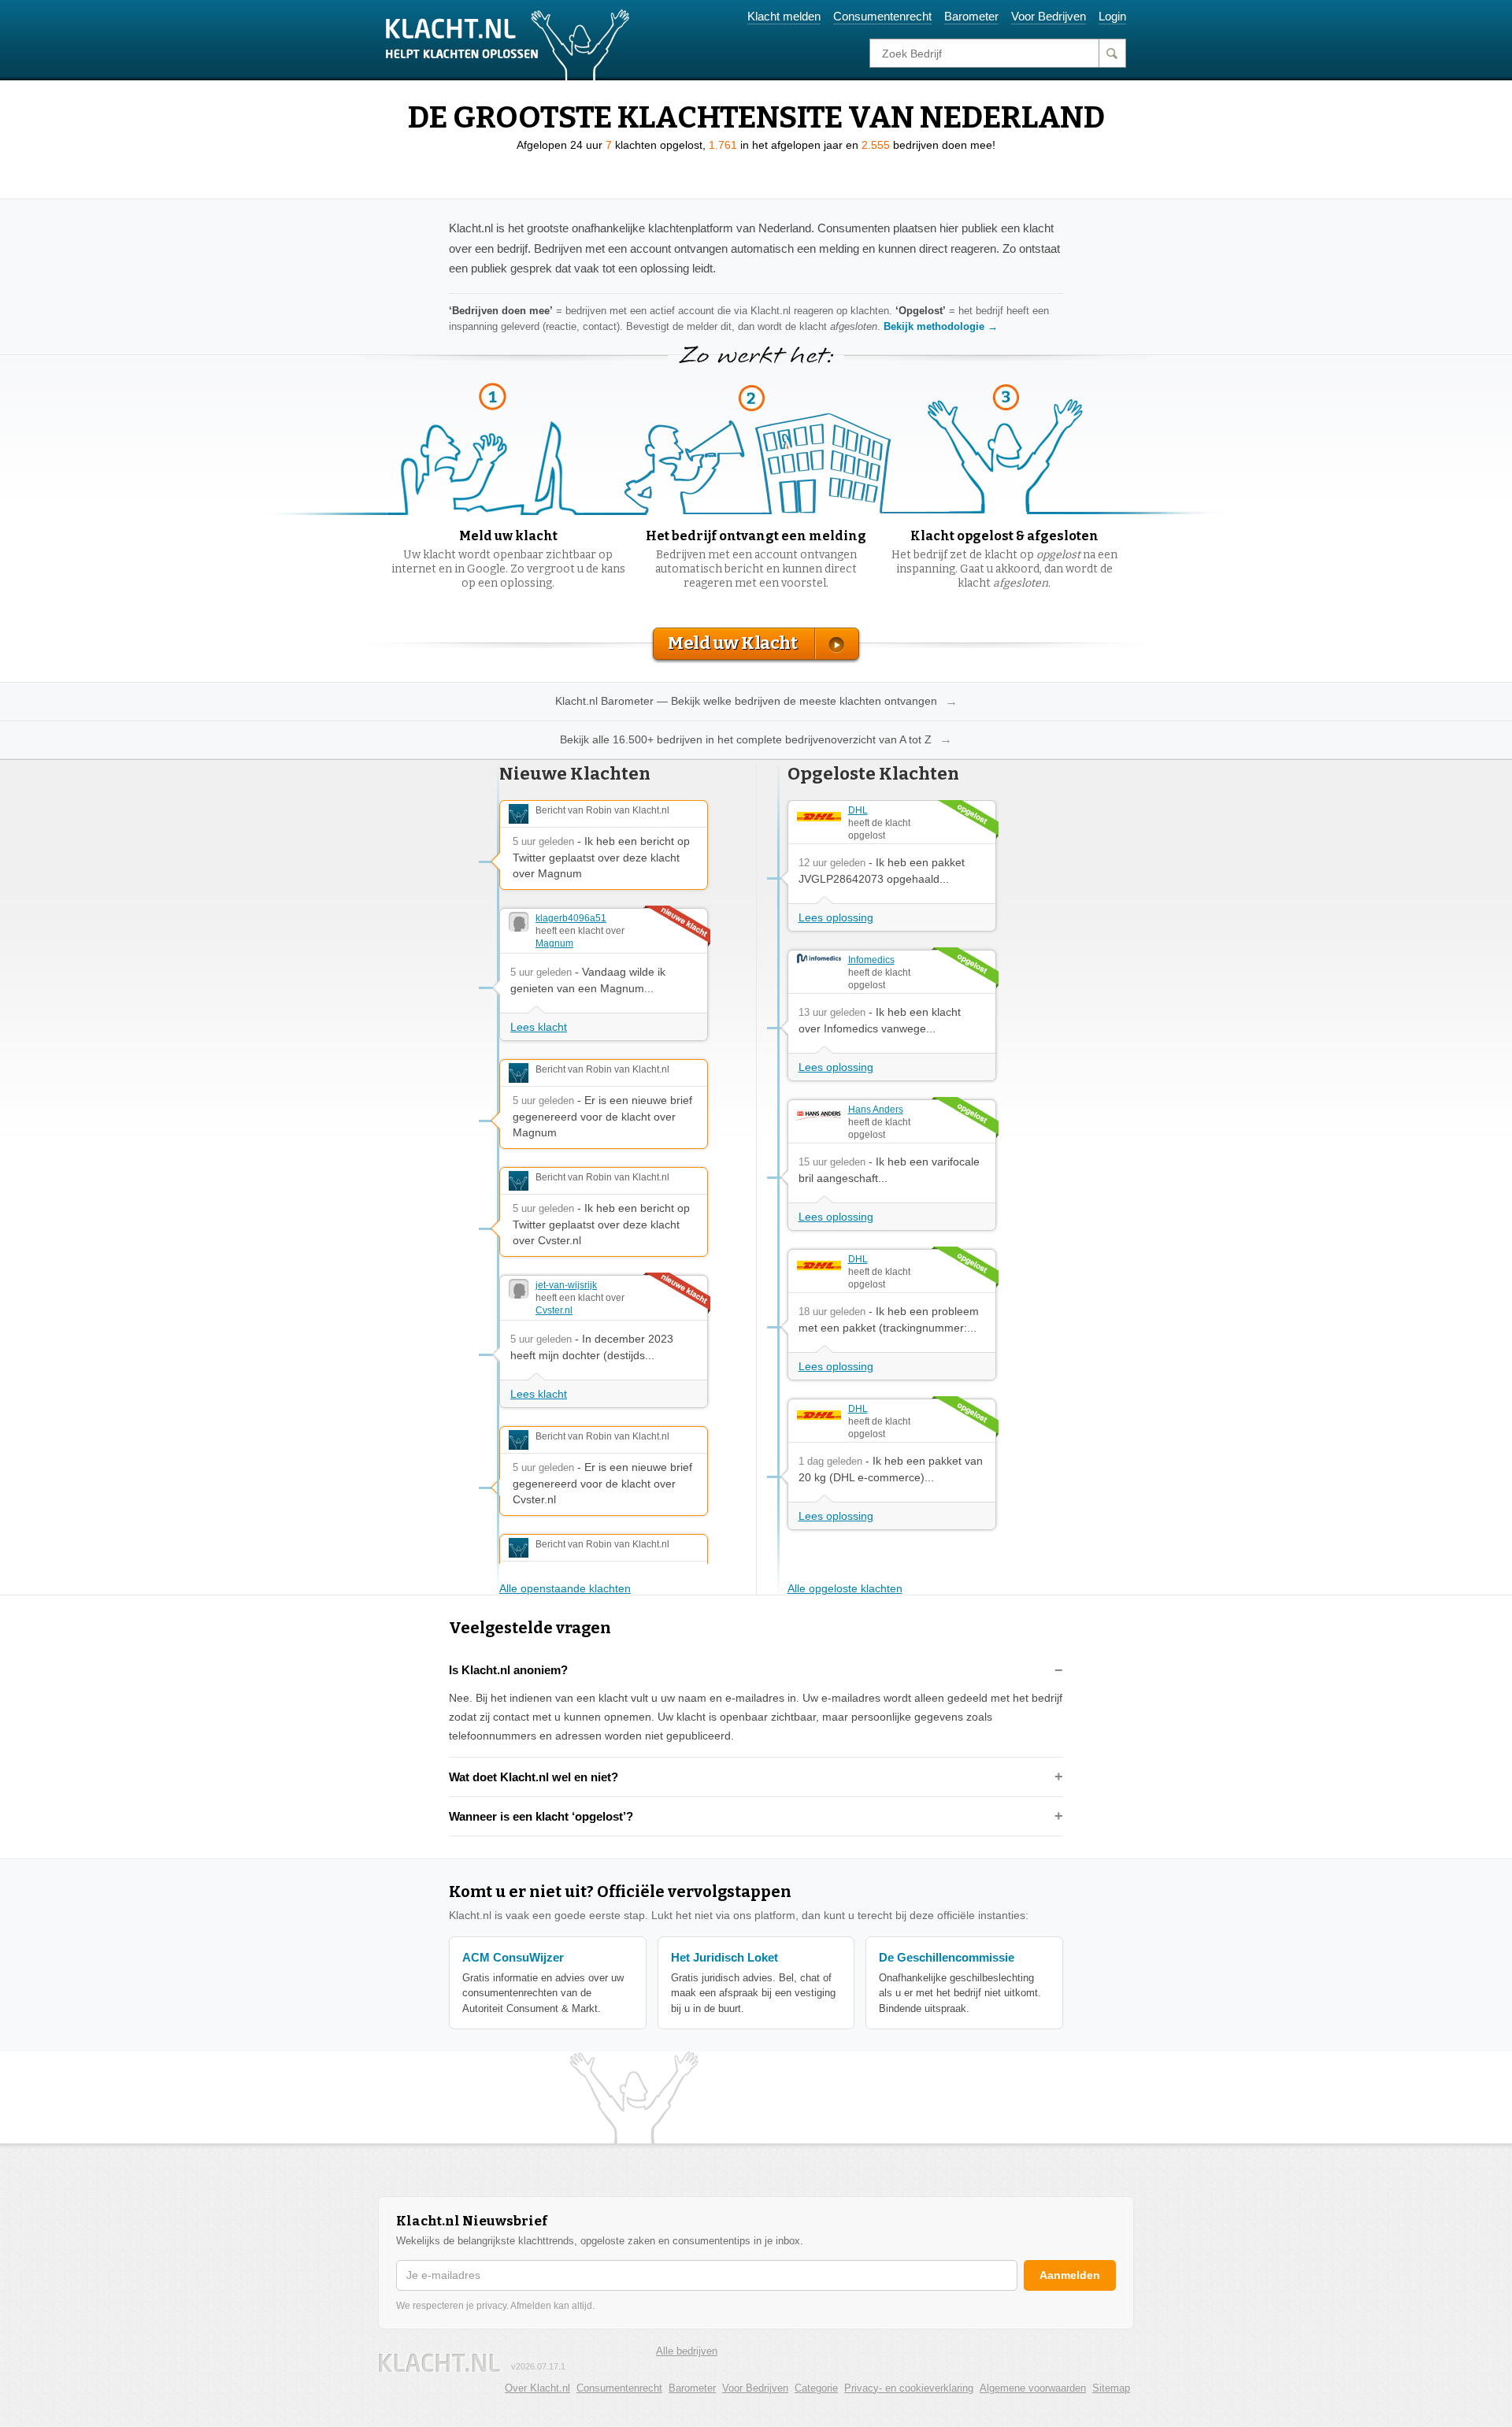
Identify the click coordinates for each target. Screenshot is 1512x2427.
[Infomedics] (819, 959)
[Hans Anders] (819, 1115)
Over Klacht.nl (537, 2388)
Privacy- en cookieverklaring (909, 2388)
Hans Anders (876, 1110)
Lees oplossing (836, 917)
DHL (858, 810)
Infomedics (871, 960)
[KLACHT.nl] (508, 44)
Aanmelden (1070, 2275)
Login (1112, 16)
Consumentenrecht (882, 16)
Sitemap (1111, 2388)
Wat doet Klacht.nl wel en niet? (534, 1777)
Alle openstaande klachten (565, 1588)
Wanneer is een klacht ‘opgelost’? (541, 1816)
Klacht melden (784, 16)
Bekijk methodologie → (941, 326)
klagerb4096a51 (571, 918)
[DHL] (819, 816)
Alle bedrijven (687, 2351)
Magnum (554, 943)
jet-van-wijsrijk (566, 1285)
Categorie (816, 2388)
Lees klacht (539, 1027)
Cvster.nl (554, 1310)
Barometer (971, 16)
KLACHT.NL (439, 2363)
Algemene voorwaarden (1033, 2388)
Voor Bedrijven (1049, 16)
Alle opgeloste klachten (845, 1588)
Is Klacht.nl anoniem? (508, 1670)
